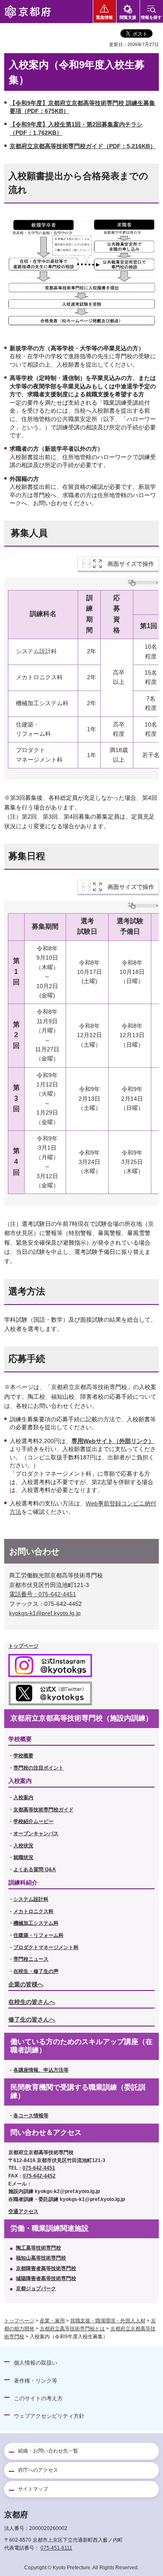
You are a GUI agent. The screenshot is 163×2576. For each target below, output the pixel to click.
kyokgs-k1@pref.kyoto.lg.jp (45, 1613)
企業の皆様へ (26, 1984)
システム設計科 (31, 1899)
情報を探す (151, 17)
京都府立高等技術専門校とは (72, 2329)
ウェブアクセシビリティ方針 (49, 2416)
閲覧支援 (128, 17)
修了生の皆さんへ (32, 2019)
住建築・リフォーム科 (38, 1935)
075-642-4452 (39, 2176)
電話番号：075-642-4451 (43, 1594)
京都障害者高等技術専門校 (46, 2268)
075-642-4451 (39, 2168)
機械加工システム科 (36, 1923)
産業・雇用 (52, 2321)
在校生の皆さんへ (32, 2002)
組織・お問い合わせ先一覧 (48, 2451)
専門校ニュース (31, 1959)
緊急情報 (104, 17)
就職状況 (23, 1857)
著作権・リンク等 (36, 2381)
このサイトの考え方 (38, 2398)
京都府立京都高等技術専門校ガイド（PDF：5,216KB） (83, 146)
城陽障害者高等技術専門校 (46, 2278)
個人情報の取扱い (36, 2363)
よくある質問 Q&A (35, 1870)
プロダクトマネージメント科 (46, 1947)
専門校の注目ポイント (38, 1768)
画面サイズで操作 (131, 564)
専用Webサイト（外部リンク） (113, 1441)
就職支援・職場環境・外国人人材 (108, 2321)
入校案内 (23, 1798)
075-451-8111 (56, 2548)
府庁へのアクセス (38, 2470)
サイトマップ (33, 2489)
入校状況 (23, 1846)
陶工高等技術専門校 (38, 2248)
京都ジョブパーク (36, 2288)
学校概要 (23, 1756)
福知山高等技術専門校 (41, 2258)
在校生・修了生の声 (36, 1971)
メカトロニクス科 (33, 1911)
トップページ (19, 2321)
